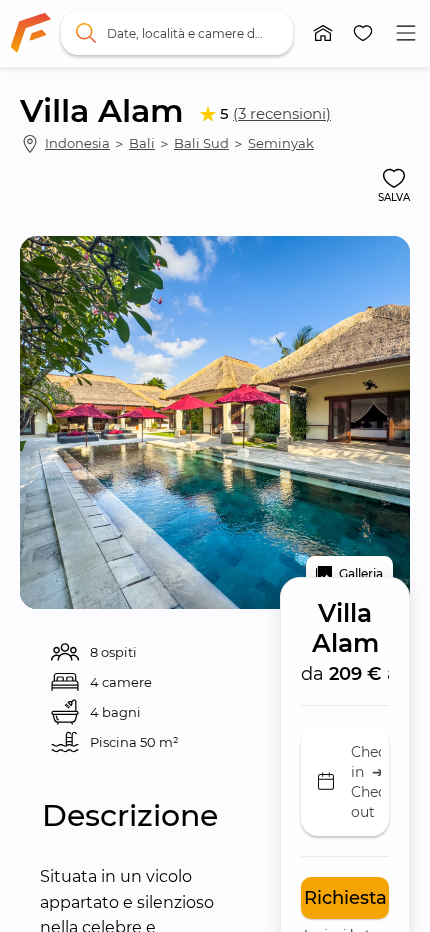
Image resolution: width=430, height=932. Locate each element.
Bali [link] (142, 143)
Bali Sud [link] (201, 143)
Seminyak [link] (281, 143)
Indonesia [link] (77, 143)
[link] (31, 33)
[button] (323, 33)
